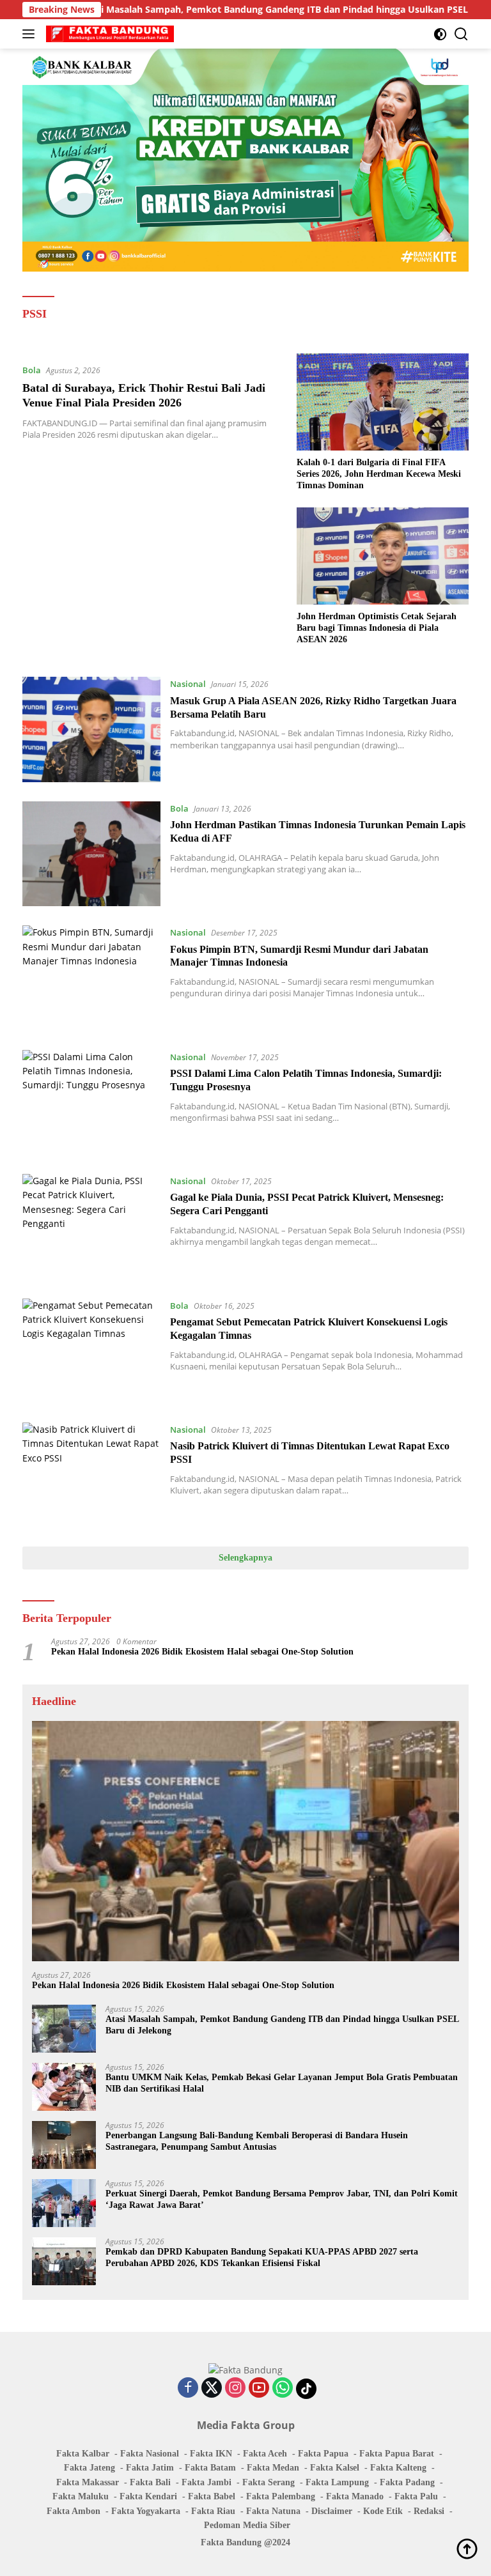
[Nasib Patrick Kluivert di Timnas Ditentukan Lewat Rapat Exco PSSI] (91, 1475)
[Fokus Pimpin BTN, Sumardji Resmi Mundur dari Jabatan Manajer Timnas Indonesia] (91, 978)
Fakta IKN (211, 2454)
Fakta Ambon (74, 2511)
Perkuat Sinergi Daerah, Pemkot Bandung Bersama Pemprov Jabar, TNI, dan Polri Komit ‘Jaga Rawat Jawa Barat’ (282, 2199)
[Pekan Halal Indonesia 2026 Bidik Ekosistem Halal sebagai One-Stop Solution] (245, 1841)
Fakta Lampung (337, 2482)
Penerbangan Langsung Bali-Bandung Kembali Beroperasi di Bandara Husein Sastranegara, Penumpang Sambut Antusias (257, 2141)
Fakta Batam (210, 2468)
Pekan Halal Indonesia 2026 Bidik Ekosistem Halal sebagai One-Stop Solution (202, 1652)
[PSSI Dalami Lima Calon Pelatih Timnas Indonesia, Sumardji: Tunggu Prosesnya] (91, 1102)
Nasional (188, 684)
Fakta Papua (323, 2454)
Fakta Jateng (90, 2468)
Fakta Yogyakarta (146, 2511)
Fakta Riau (213, 2511)
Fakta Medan (273, 2468)
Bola (32, 370)
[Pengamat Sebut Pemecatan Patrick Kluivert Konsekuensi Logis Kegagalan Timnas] (91, 1351)
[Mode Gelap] (440, 34)
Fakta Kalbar (83, 2454)
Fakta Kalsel (335, 2468)
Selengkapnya (245, 1558)
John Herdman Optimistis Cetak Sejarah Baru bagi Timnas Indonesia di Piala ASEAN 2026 (377, 628)
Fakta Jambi (207, 2482)
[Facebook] (188, 2388)
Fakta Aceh (265, 2454)
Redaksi (429, 2511)
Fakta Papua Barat (397, 2454)
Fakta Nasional (150, 2454)
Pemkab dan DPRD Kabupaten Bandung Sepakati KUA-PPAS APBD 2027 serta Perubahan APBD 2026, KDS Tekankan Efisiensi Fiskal (262, 2257)
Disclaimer (332, 2511)
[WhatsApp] (283, 2388)
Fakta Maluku (81, 2496)
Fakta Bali (150, 2482)
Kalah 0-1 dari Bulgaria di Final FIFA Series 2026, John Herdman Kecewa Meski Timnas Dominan (379, 474)
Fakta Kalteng (398, 2468)
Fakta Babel (212, 2496)
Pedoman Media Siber (247, 2525)
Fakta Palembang (281, 2496)
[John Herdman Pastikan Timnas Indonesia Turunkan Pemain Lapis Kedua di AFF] (91, 854)
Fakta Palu (416, 2496)
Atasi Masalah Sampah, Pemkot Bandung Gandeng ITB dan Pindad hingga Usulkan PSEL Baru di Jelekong (235, 10)
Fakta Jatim (150, 2468)
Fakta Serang (269, 2482)
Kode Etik (383, 2511)
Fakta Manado (355, 2496)
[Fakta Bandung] (108, 34)
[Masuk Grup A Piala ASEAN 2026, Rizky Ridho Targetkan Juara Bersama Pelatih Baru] (91, 729)
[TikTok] (306, 2389)
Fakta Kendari (148, 2496)
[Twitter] (212, 2388)
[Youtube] (259, 2388)
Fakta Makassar (88, 2482)
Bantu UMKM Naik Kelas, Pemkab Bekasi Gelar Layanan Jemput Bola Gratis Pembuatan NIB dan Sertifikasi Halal (282, 2083)
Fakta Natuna (273, 2511)
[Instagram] (235, 2388)
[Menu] (31, 34)
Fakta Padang (407, 2482)
